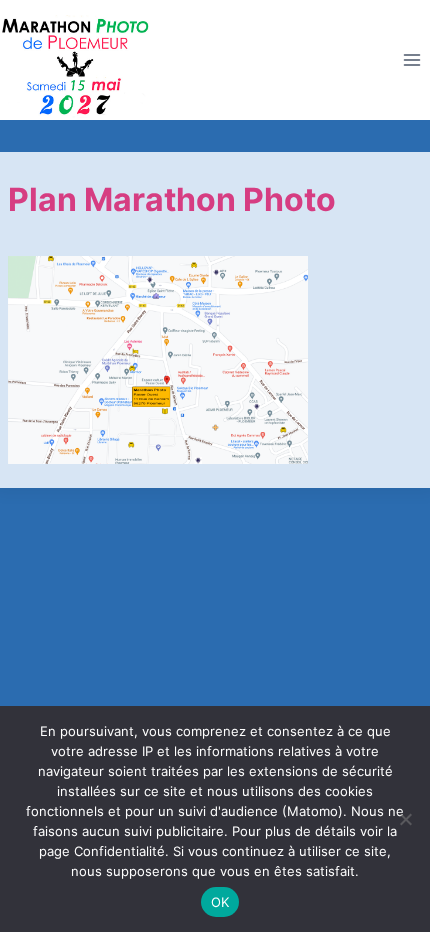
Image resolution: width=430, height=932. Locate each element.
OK (220, 902)
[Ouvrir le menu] (411, 60)
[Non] (405, 819)
